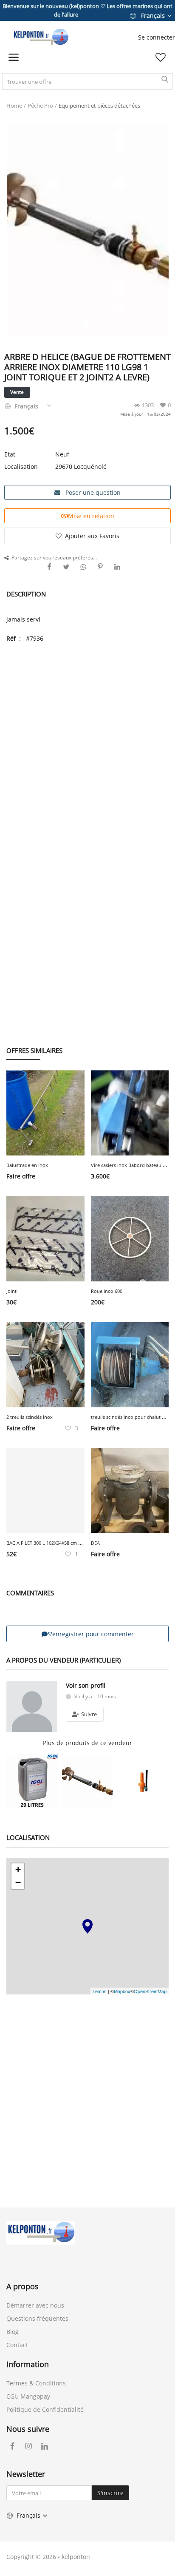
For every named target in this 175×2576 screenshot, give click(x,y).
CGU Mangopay (28, 2396)
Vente (17, 392)
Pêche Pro (40, 106)
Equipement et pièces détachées (99, 106)
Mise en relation (91, 516)
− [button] (18, 1882)
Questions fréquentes (37, 2318)
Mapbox (122, 1991)
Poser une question (92, 492)
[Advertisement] (87, 740)
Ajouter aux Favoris (92, 536)
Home (14, 106)
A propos (23, 2286)
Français (153, 16)
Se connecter (157, 37)
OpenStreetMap (150, 1991)
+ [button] (18, 1870)
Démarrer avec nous (35, 2305)
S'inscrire (110, 2493)
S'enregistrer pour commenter (91, 1634)
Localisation (21, 466)
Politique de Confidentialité (45, 2409)
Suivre (88, 1714)
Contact (17, 2345)
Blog (13, 2332)
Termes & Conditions (36, 2383)
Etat (10, 454)
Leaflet (100, 1991)
